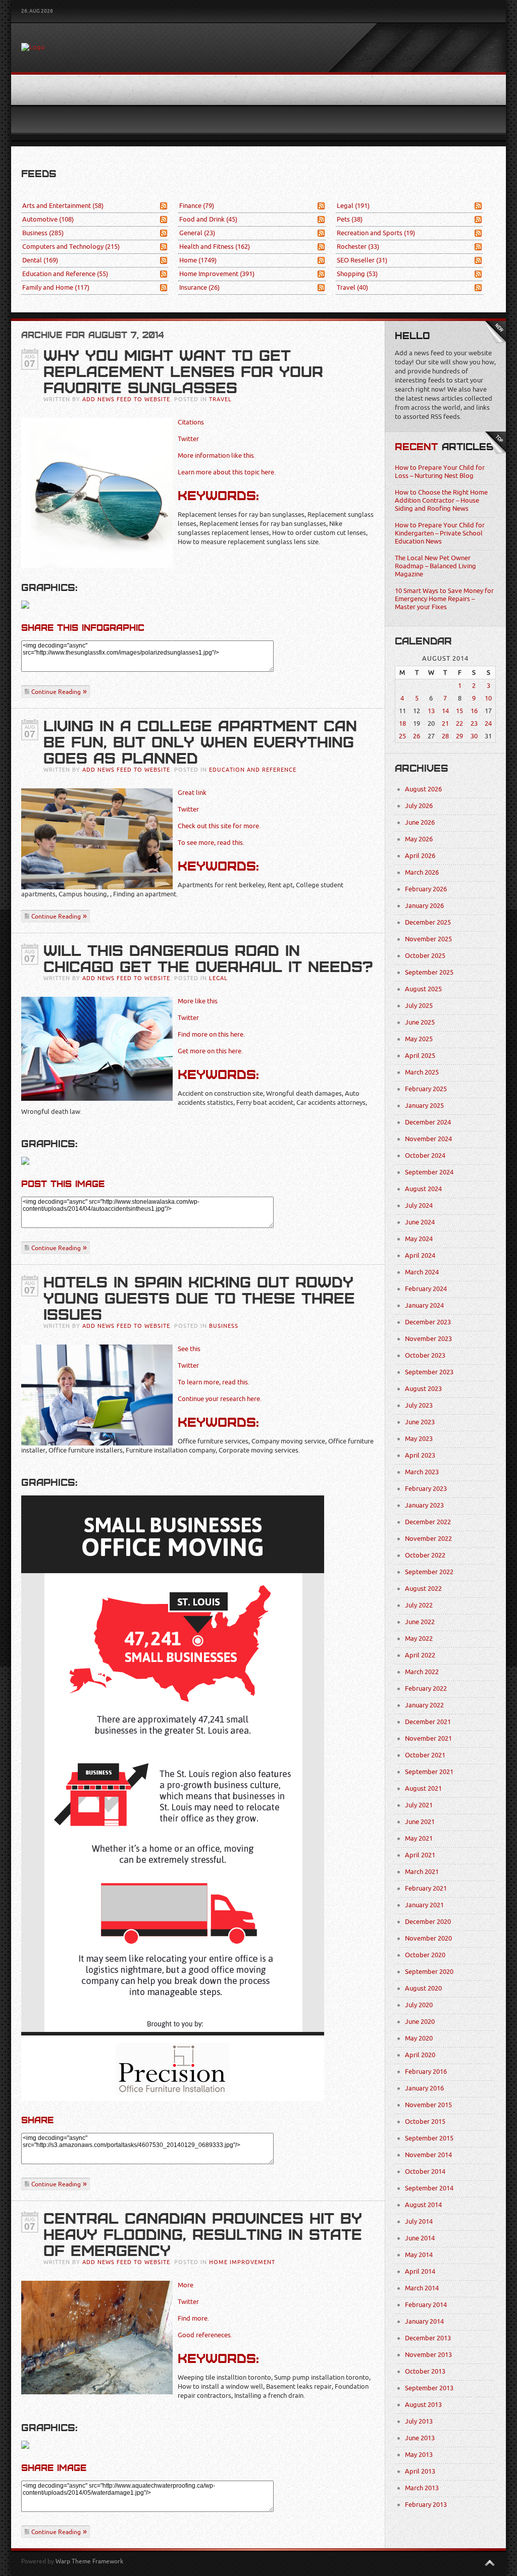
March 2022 (422, 1672)
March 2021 (422, 1872)
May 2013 (419, 2455)
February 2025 (426, 1089)
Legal (353, 206)
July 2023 (419, 1405)
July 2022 (419, 1605)
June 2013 (420, 2438)
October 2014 (425, 2171)
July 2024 (419, 1205)
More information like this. (217, 455)
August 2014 (423, 2205)
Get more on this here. (210, 1051)
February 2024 (426, 1289)
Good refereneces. (205, 2335)
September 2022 (429, 1572)
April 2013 (420, 2471)
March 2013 (422, 2488)
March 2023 (422, 1472)
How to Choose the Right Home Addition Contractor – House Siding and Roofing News (441, 500)
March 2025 (422, 1072)
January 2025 (424, 1106)
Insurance (199, 287)
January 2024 (424, 1305)
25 (402, 736)
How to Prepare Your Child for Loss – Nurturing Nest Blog (440, 472)
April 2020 (420, 2055)
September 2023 (429, 1372)
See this (189, 1349)
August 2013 (423, 2405)
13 (431, 711)
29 (459, 736)
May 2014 (419, 2255)
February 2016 (426, 2072)
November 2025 (428, 939)
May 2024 (419, 1239)
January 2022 (424, 1705)
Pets (350, 219)
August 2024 (423, 1189)
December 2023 (428, 1322)
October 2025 (425, 956)
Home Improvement (217, 274)
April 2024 (420, 1255)
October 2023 (425, 1355)
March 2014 (422, 2288)
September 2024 (429, 1172)
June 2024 (420, 1222)
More (186, 2285)
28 (445, 736)
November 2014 (428, 2155)
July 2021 (419, 1805)
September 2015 (429, 2138)
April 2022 (420, 1655)
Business (43, 233)
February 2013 (426, 2505)
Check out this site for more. (219, 826)
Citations (191, 422)
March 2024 (422, 1272)
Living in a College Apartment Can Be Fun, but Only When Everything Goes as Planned (200, 742)
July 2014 (419, 2221)
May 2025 (419, 1039)
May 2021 (419, 1838)
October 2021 (425, 1755)
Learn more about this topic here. (227, 472)
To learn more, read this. (214, 1382)
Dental (40, 260)
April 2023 (420, 1455)
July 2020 (419, 2005)
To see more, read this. (211, 843)
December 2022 (428, 1522)
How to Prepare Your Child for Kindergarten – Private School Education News (440, 533)
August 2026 (423, 789)
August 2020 (423, 1988)
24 (488, 723)
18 (402, 723)
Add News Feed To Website (126, 399)
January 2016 (424, 2088)
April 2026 (420, 856)
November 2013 (428, 2355)
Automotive (48, 219)
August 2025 (423, 989)
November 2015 (428, 2105)
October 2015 (425, 2122)
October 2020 (425, 1955)
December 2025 (428, 922)
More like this (198, 1001)
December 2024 (428, 1122)
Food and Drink (208, 219)
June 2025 (420, 1022)
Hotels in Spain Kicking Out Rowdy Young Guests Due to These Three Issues (199, 1299)
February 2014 (426, 2305)
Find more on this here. (211, 1034)
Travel (352, 287)
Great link (192, 793)
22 (459, 723)
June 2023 (420, 1422)
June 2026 (420, 822)
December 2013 (428, 2338)
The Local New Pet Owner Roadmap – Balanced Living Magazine (435, 566)
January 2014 (424, 2321)
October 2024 (425, 1156)
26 (417, 736)
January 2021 (424, 1905)
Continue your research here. (220, 1399)
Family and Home (56, 287)
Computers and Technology (71, 247)
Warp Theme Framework (89, 2561)
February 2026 (426, 889)
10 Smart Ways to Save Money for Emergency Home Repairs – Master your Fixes (444, 599)
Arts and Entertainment (63, 206)
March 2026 (422, 872)
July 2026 (419, 806)
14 (445, 711)
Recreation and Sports (376, 233)
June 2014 (420, 2238)
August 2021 (423, 1788)
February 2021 (426, 1888)
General (197, 233)
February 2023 (426, 1489)
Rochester (358, 247)
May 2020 (419, 2038)
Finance (197, 206)
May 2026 (419, 839)
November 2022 (428, 1539)
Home (198, 260)
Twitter (188, 439)
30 (474, 736)
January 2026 (424, 906)
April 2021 (420, 1855)
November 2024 (428, 1139)
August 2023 (423, 1389)
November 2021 (428, 1738)
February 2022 (426, 1688)
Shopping (357, 274)
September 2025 (429, 972)
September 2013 (429, 2388)
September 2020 (429, 1972)
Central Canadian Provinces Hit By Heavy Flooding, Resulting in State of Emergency (203, 2235)
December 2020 (428, 1922)
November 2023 (428, 1339)
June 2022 (420, 1622)
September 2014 (429, 2188)
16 (474, 711)
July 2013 (419, 2421)
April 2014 (420, 2271)
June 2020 (420, 2022)
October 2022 (425, 1555)
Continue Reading (56, 692)
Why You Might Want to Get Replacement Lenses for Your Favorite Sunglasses (183, 372)
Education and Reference (65, 274)
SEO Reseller (362, 260)
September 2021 (429, 1772)
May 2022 (419, 1639)
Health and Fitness (215, 247)
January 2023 (424, 1505)
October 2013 (425, 2371)
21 (445, 723)
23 (474, 723)
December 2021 (428, 1722)
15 (459, 711)
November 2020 (428, 1938)
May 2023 (419, 1439)
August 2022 (423, 1589)
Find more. (193, 2318)
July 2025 (419, 1006)
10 (488, 698)
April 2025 (420, 1056)
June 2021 (420, 1822)
